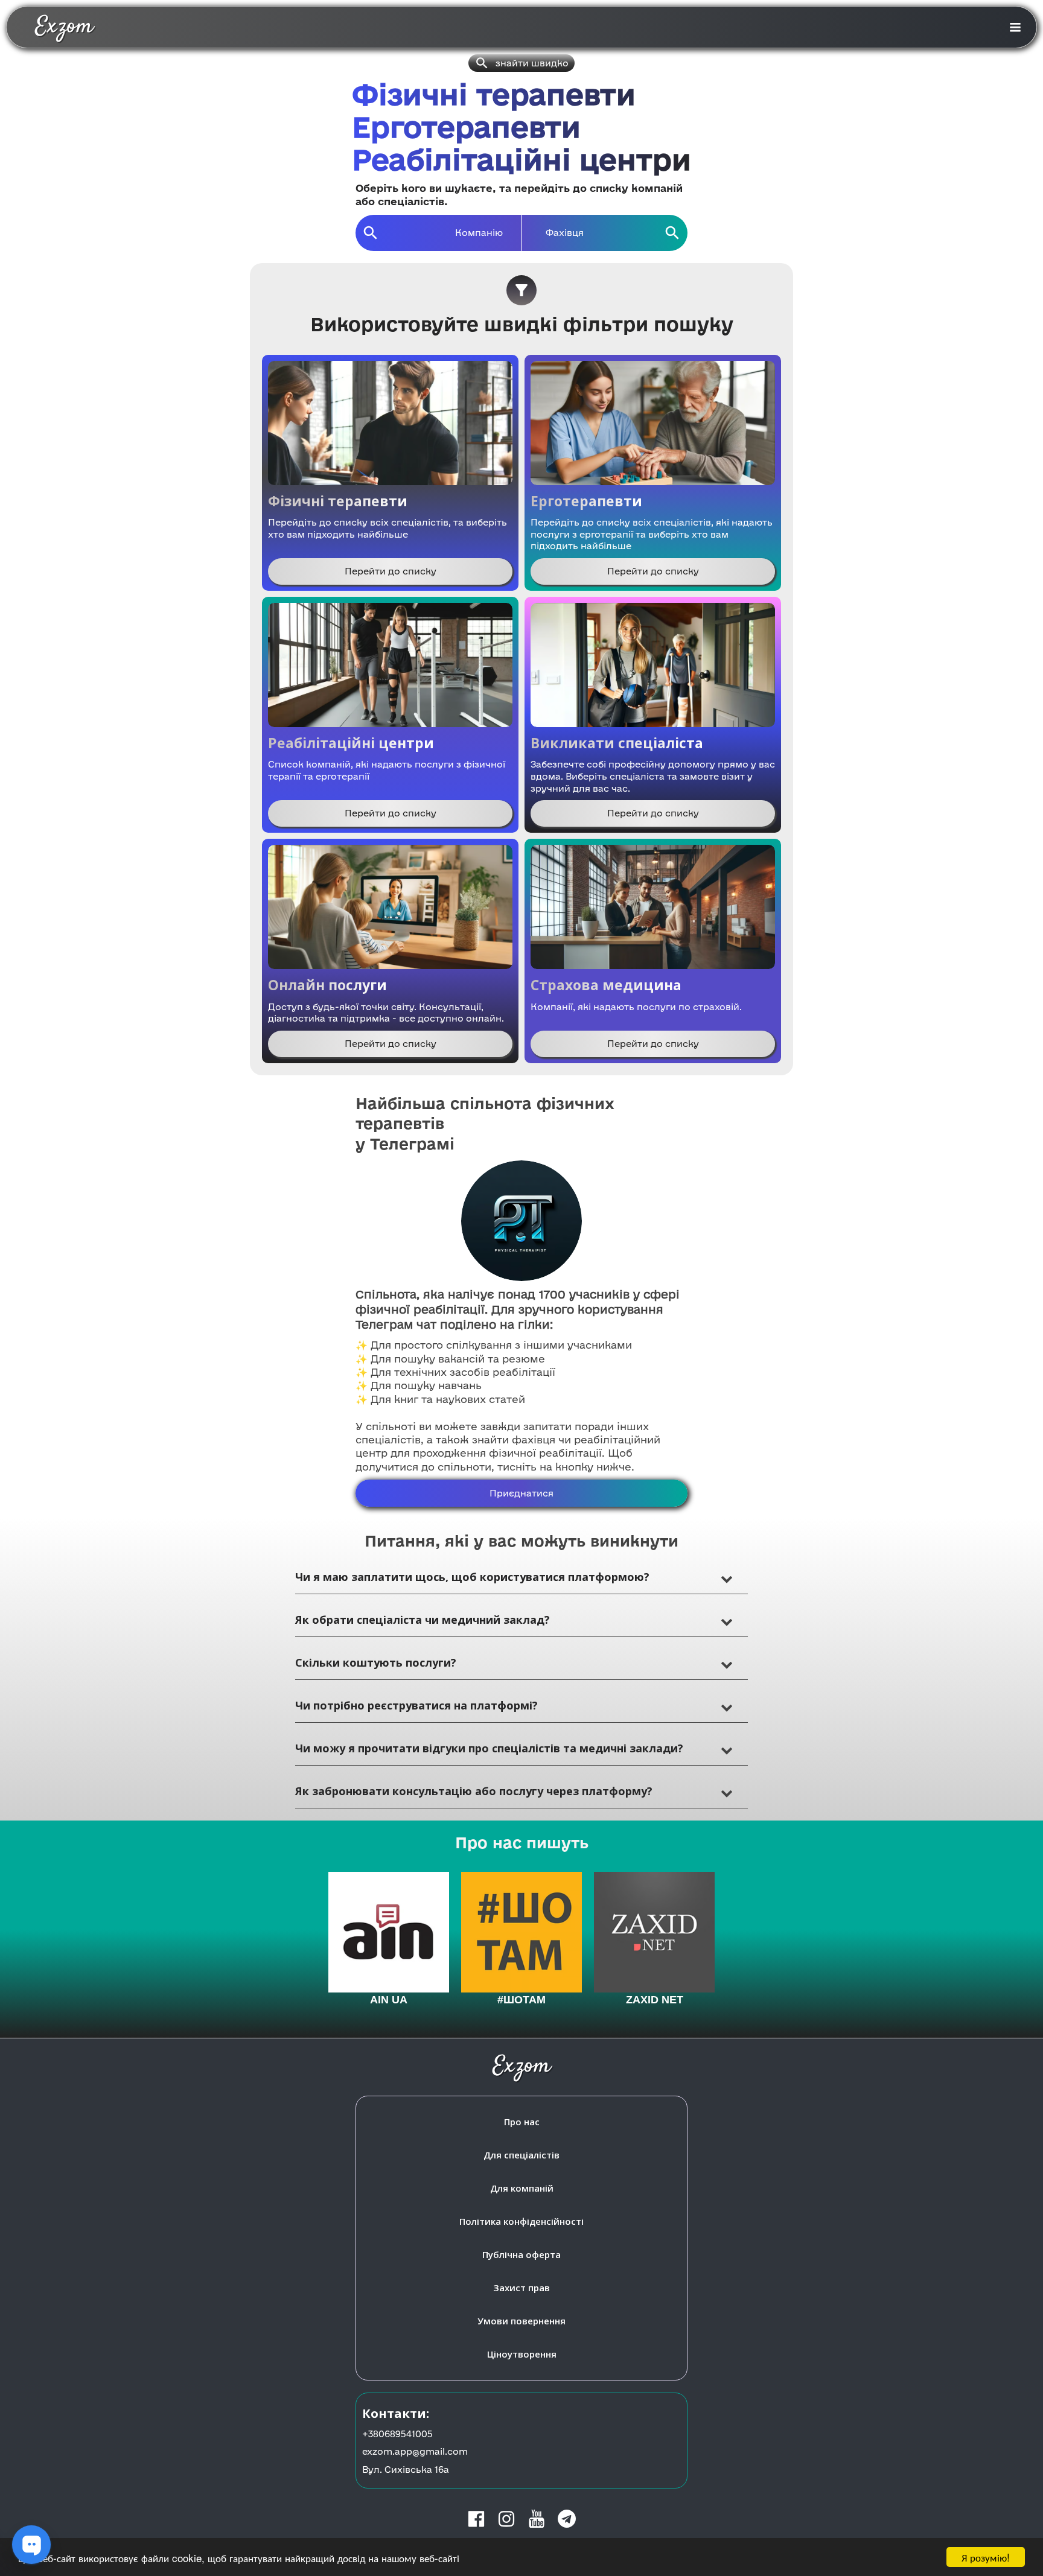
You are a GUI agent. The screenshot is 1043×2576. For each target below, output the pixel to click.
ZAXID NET (655, 2000)
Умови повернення (521, 2321)
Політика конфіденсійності (521, 2221)
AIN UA (389, 2000)
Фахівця (565, 233)
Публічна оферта (521, 2254)
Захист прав (521, 2288)
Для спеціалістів (521, 2155)
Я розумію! (986, 2557)
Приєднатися (521, 1493)
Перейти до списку (391, 571)
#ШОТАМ (521, 2000)
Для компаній (522, 2188)
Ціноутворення (522, 2354)
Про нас (522, 2122)
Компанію (479, 233)
